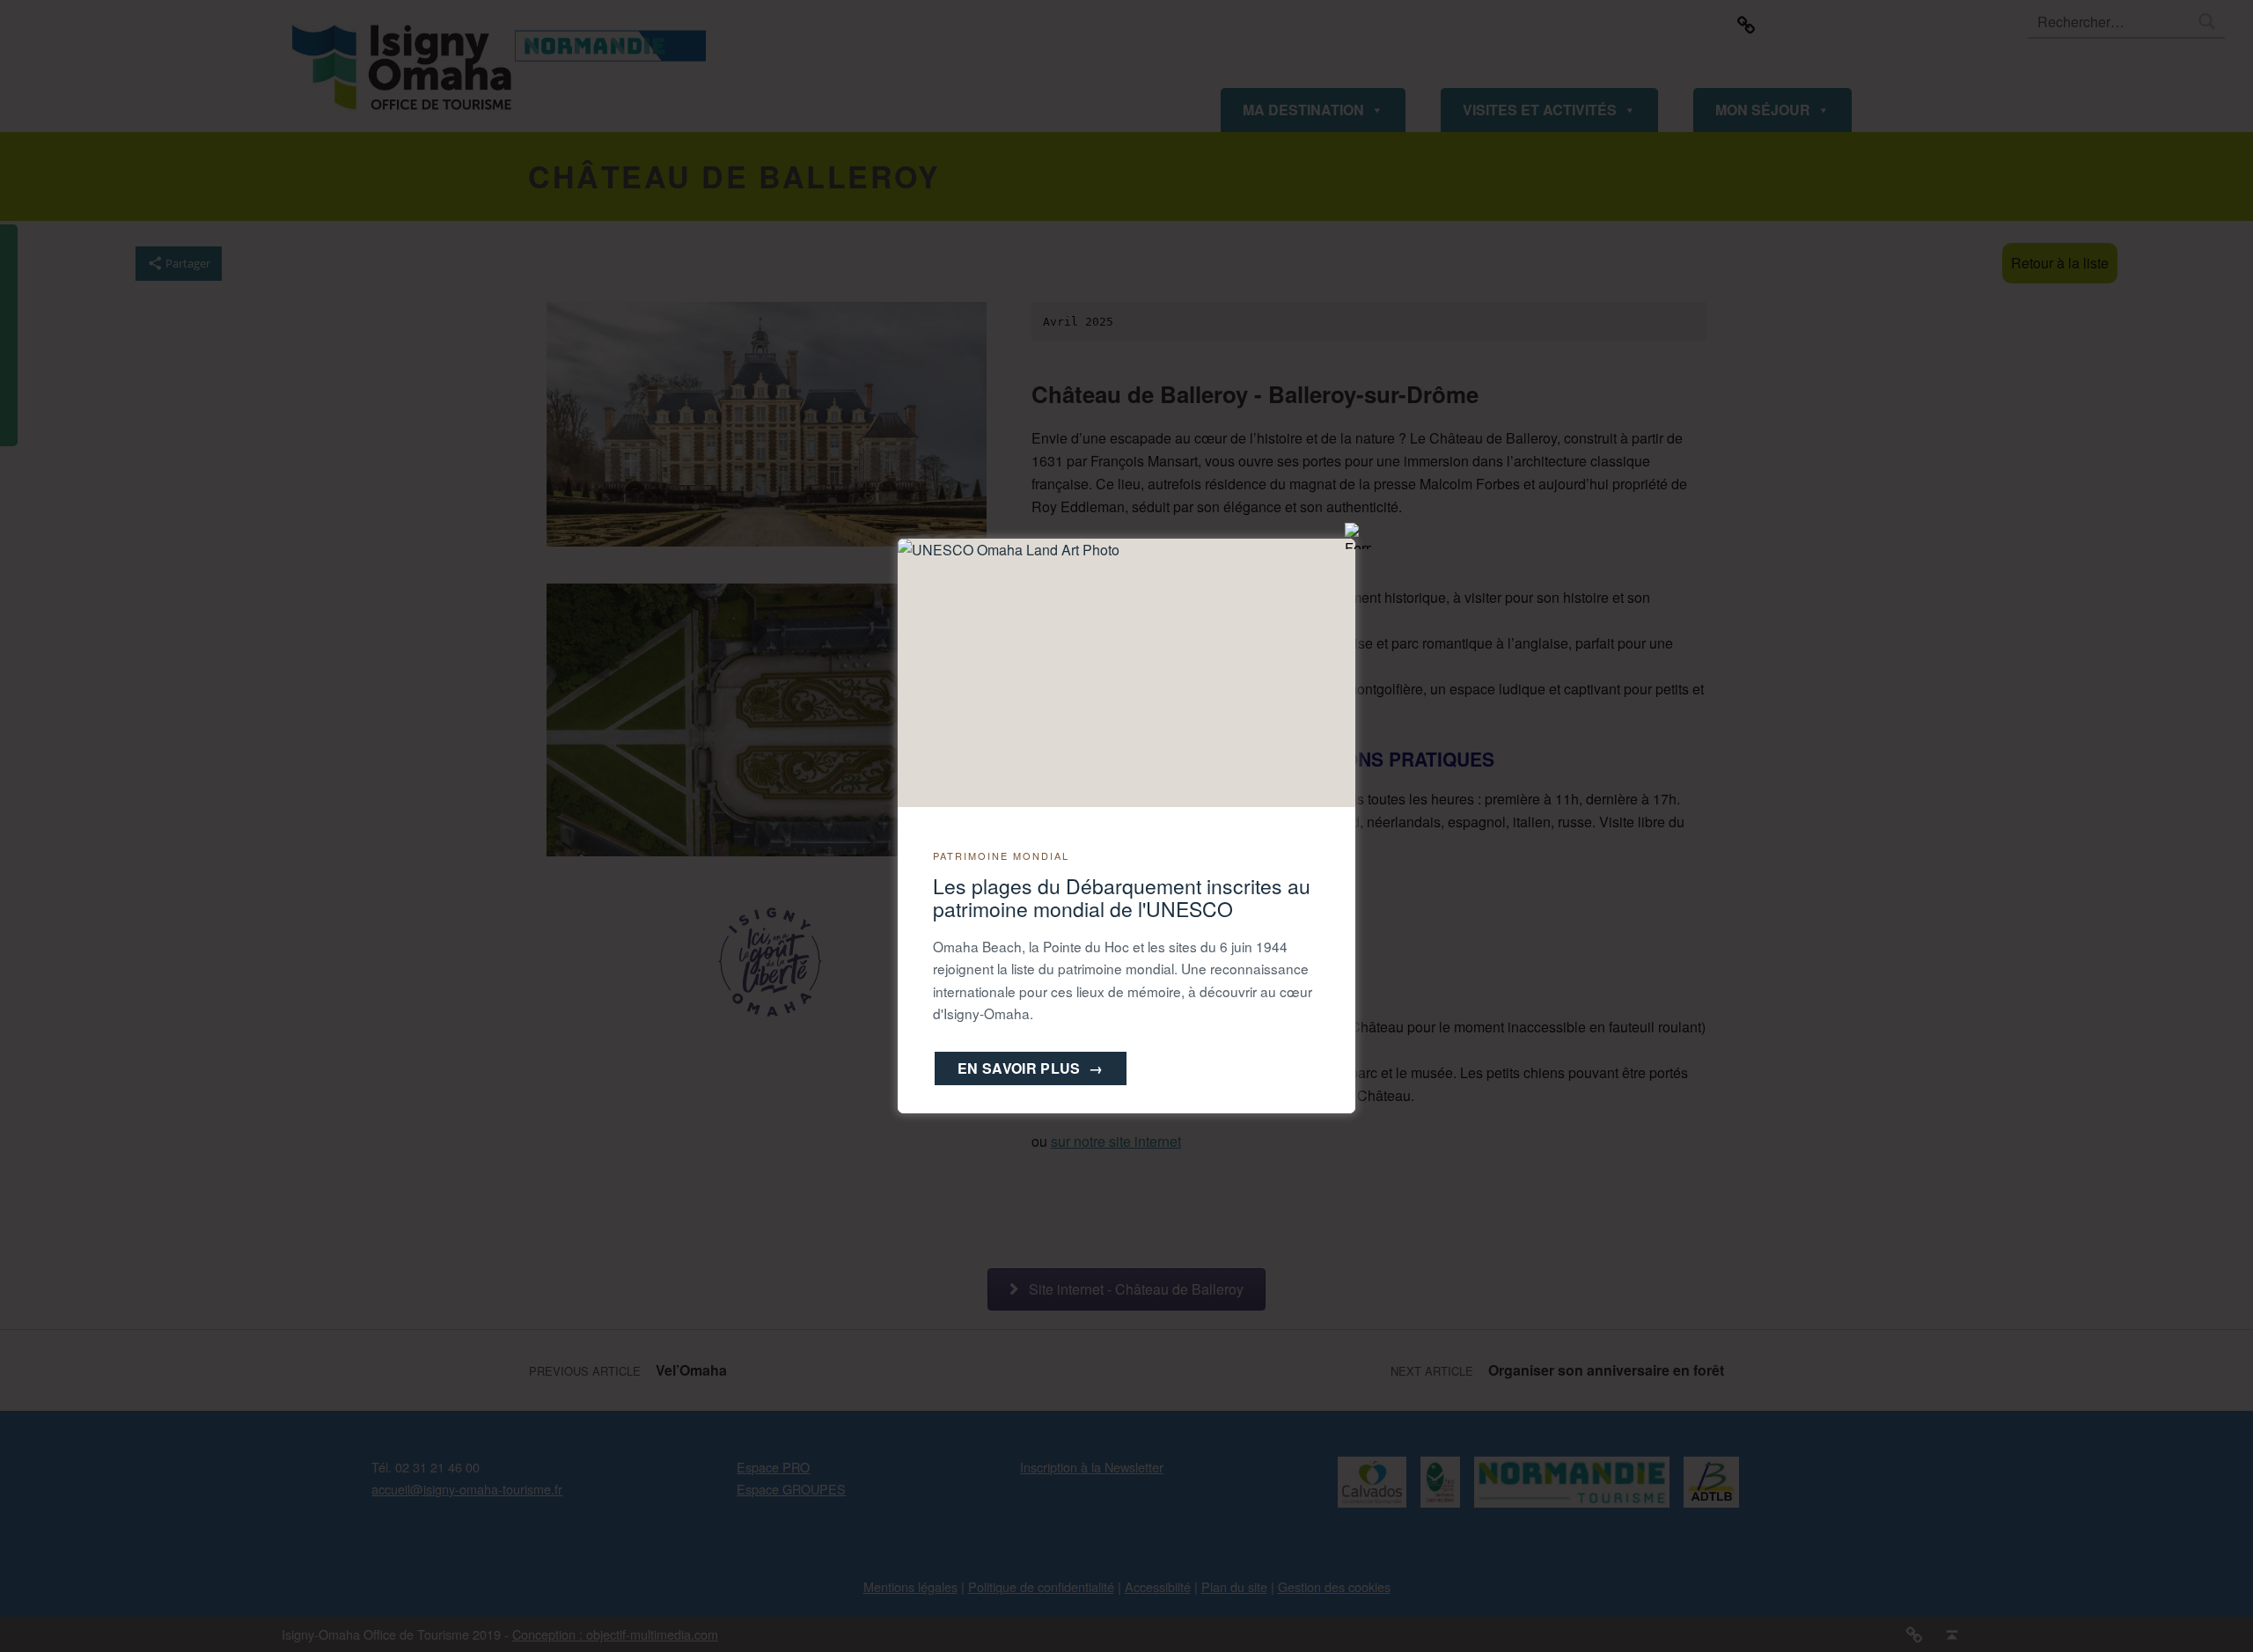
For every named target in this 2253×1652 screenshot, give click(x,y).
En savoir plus (1031, 1068)
